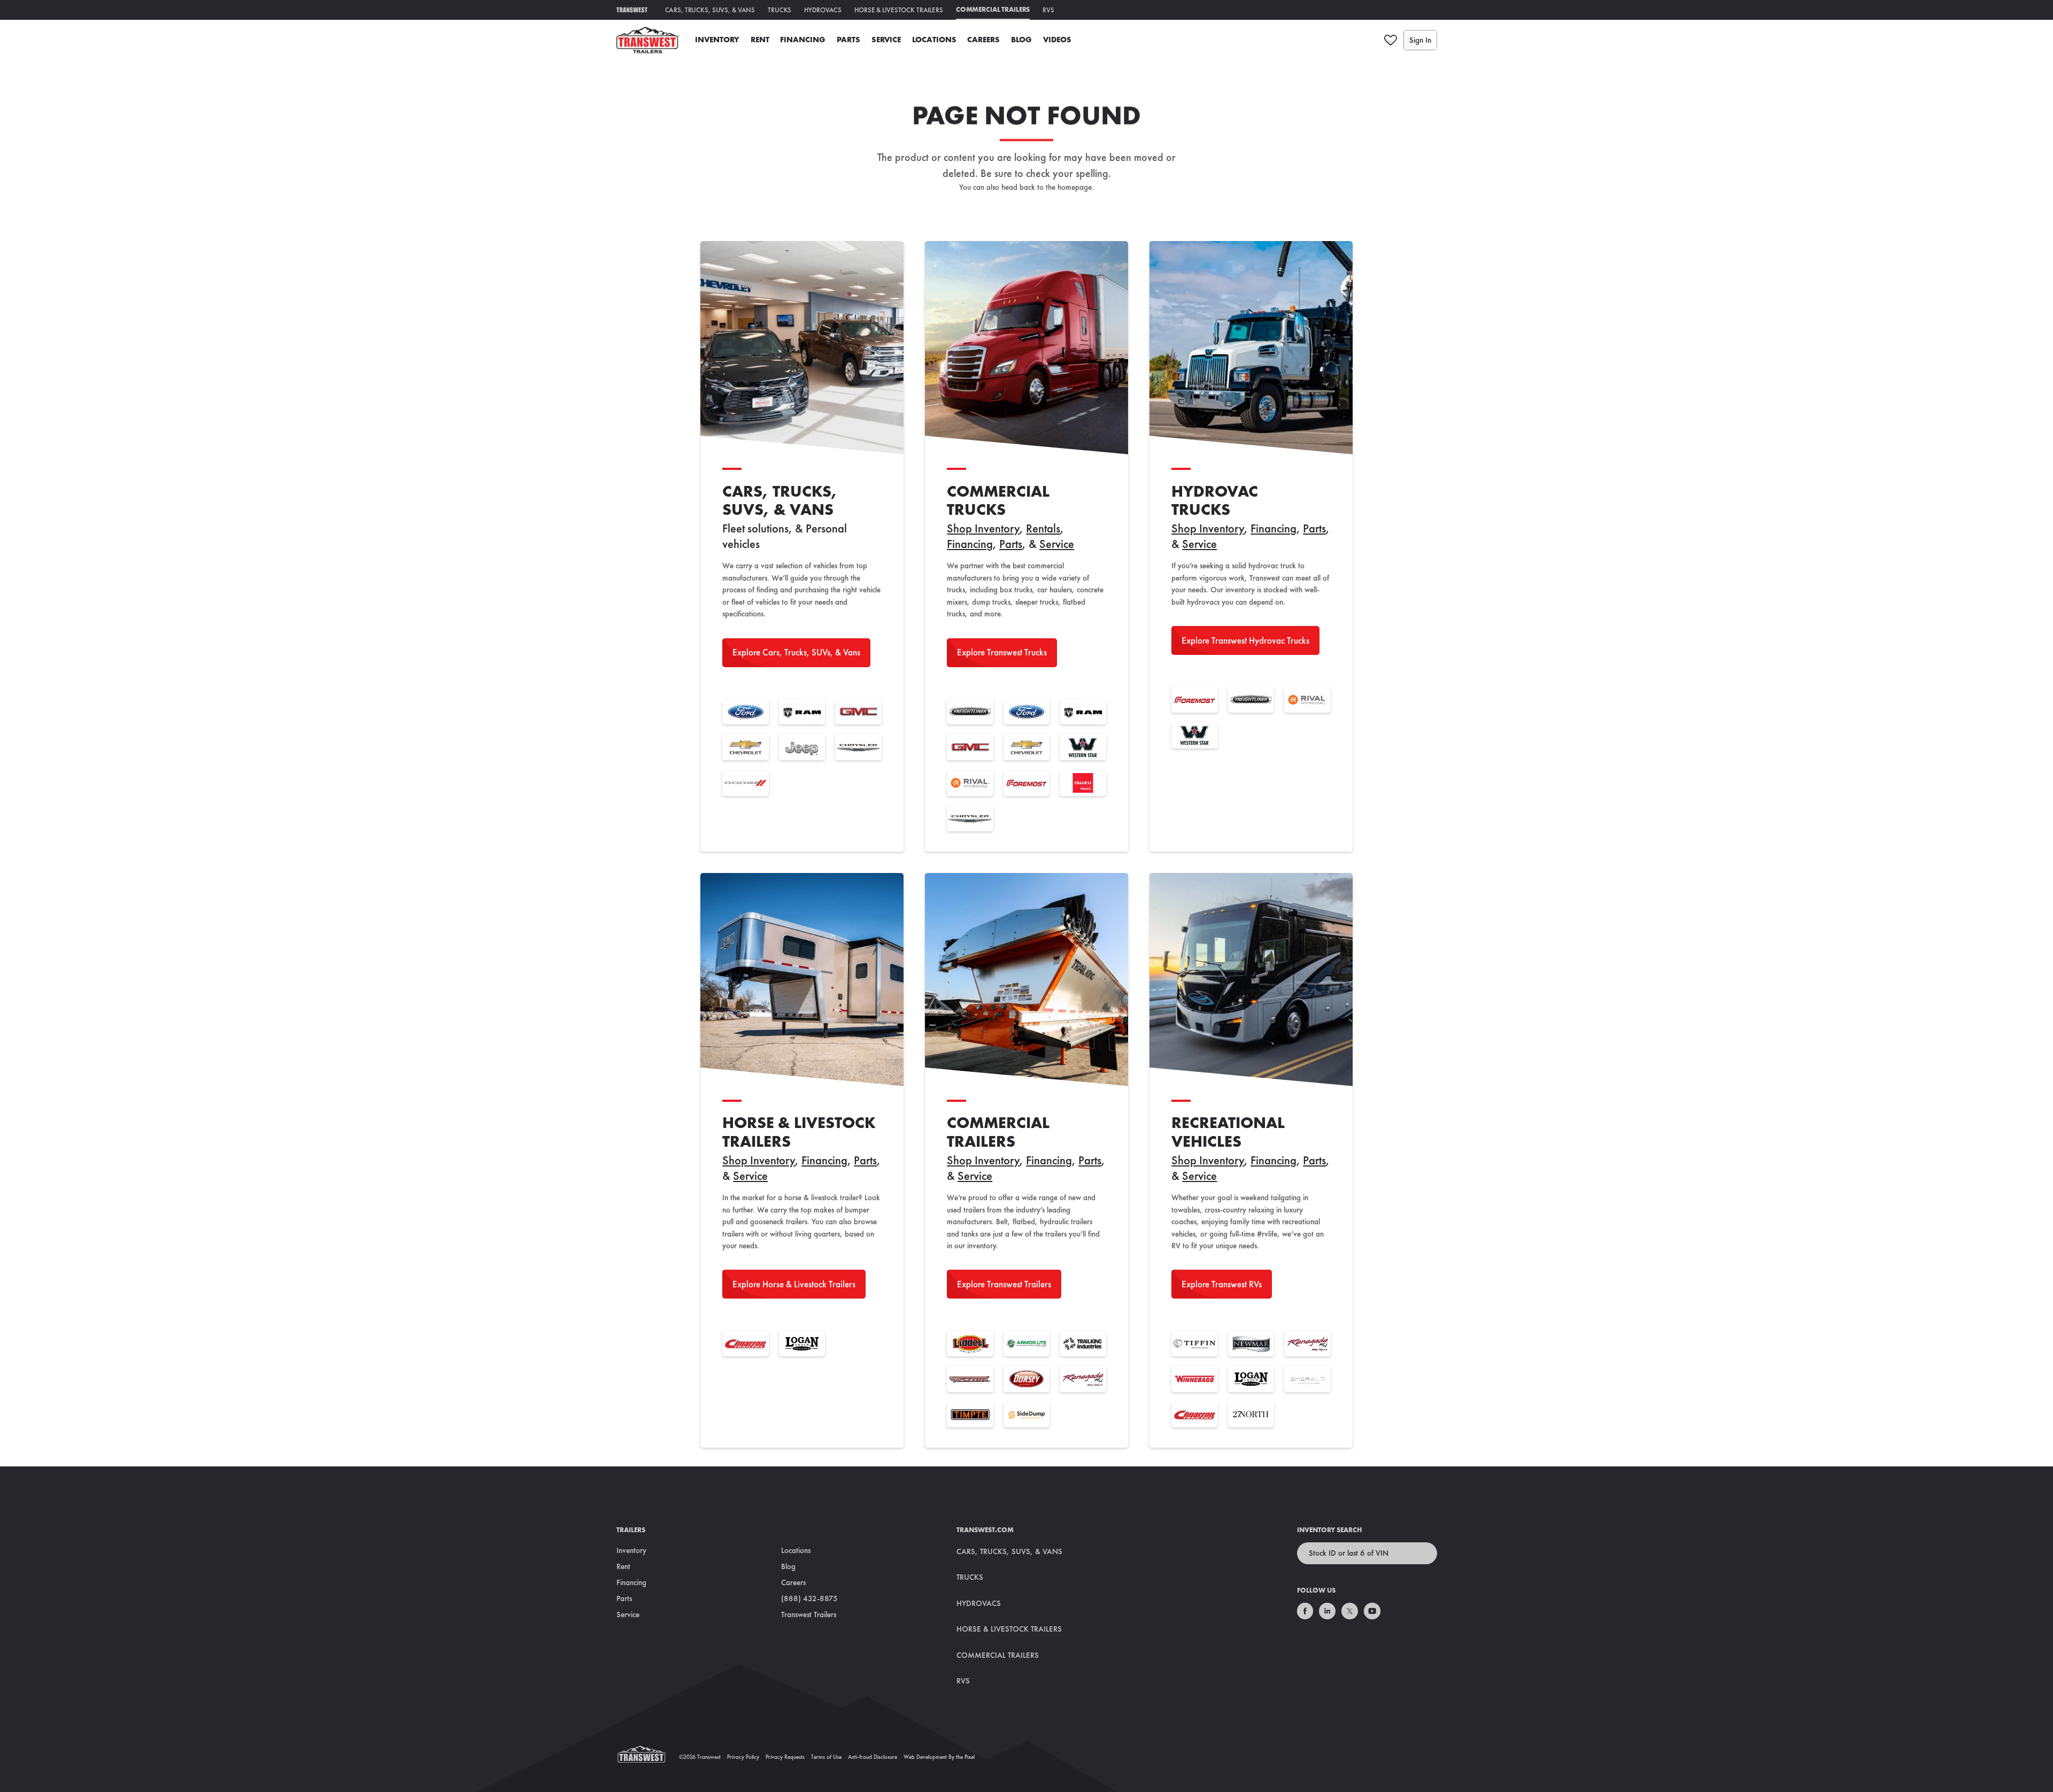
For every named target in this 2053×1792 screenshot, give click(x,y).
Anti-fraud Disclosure (873, 1757)
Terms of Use (826, 1757)
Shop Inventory (983, 528)
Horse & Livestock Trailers (899, 10)
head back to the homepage (1047, 187)
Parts (848, 40)
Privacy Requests (785, 1757)
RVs (1048, 10)
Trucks (779, 10)
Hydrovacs (823, 10)
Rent (760, 40)
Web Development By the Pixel (939, 1757)
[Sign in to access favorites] (1391, 40)
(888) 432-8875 (809, 1598)
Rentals (1043, 528)
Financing (803, 40)
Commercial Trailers (993, 9)
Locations (934, 40)
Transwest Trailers (809, 1615)
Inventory (717, 40)
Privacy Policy (743, 1757)
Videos (1057, 40)
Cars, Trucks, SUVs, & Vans (710, 10)
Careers (983, 40)
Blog (1021, 40)
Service (886, 40)
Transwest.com (985, 1530)
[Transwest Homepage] (648, 1757)
